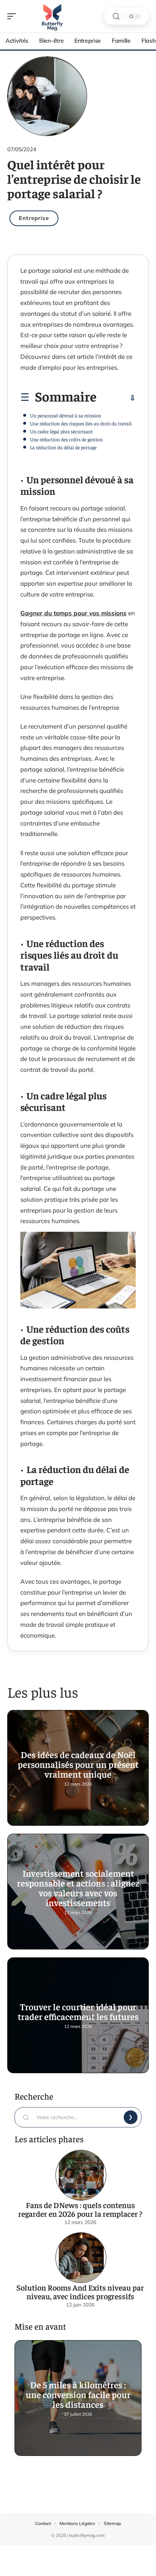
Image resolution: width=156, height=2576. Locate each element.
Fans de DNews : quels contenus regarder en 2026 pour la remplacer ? (80, 2209)
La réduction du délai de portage (63, 447)
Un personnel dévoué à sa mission (65, 415)
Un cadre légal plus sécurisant (61, 431)
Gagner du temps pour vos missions (73, 613)
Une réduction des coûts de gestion (66, 439)
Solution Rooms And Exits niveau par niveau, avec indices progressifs (80, 2292)
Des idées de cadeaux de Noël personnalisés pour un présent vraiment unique (78, 1764)
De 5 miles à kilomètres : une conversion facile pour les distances (78, 2394)
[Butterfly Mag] (52, 16)
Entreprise (34, 218)
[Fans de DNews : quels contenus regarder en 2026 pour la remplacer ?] (81, 2175)
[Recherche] (116, 16)
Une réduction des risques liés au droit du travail (81, 423)
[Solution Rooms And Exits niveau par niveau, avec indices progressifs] (81, 2258)
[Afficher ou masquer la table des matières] (116, 398)
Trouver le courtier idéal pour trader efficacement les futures (78, 2011)
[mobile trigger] (13, 16)
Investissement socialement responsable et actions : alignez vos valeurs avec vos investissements (78, 1888)
